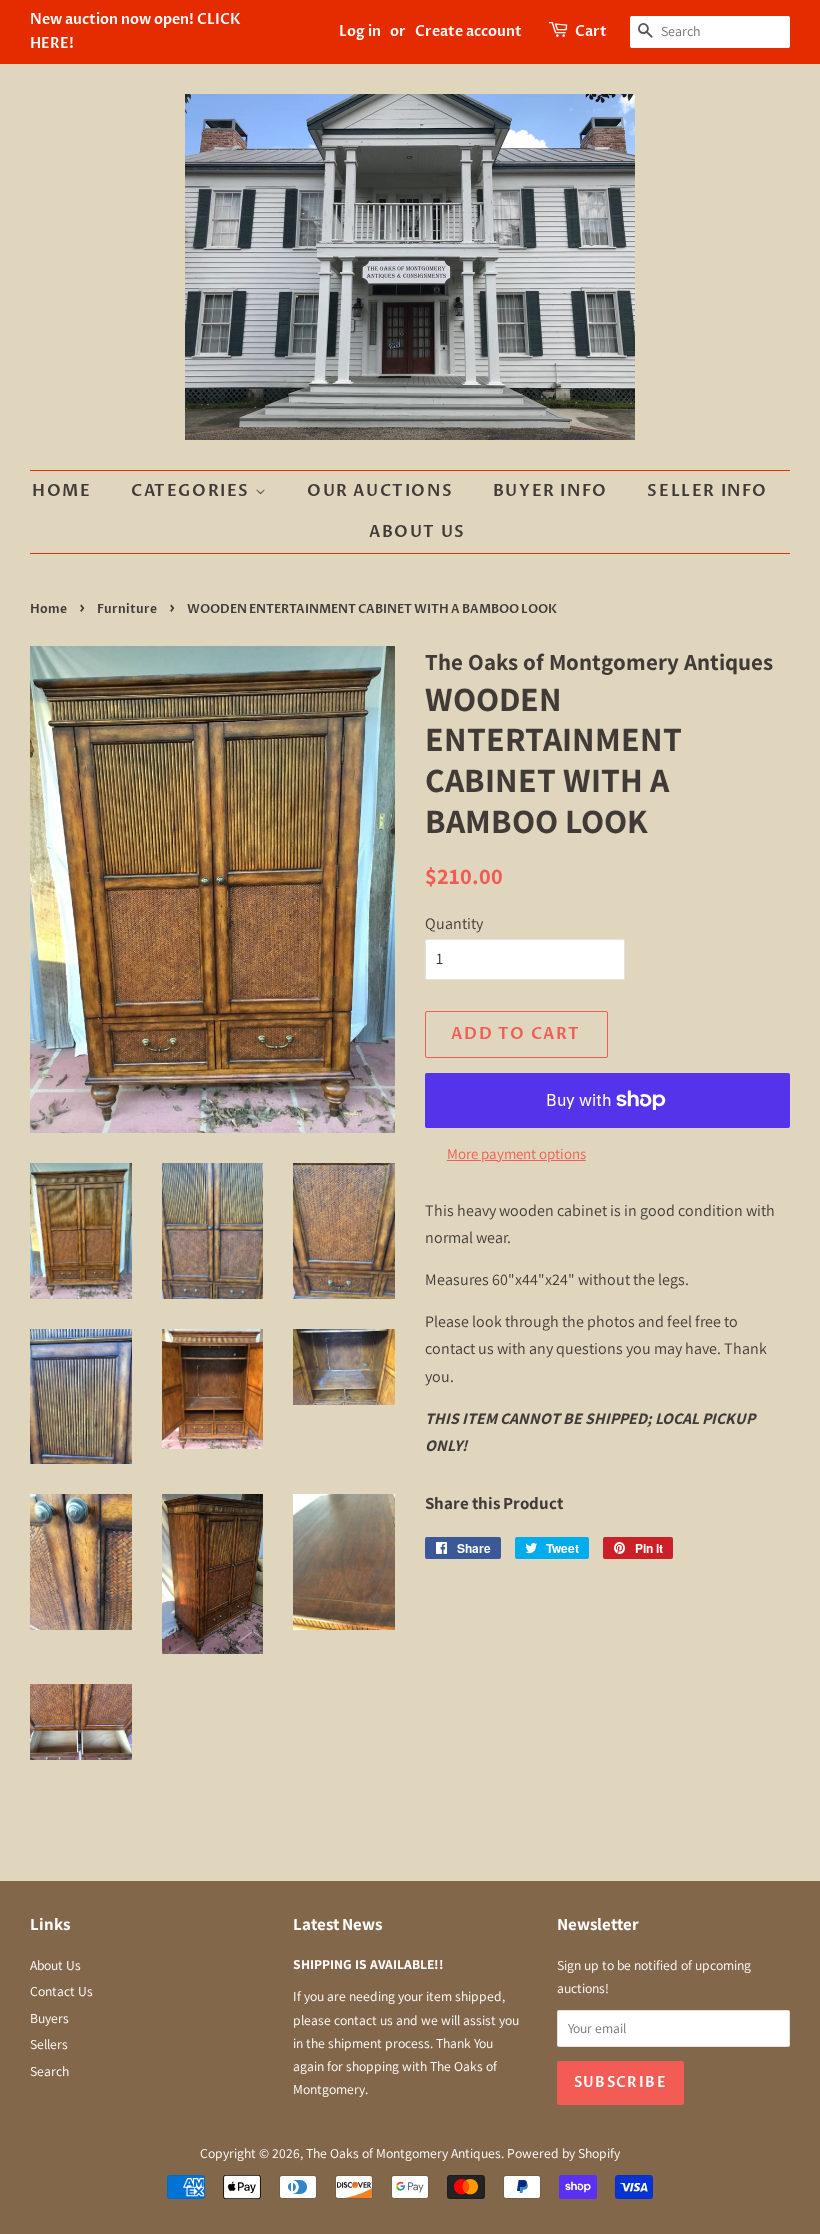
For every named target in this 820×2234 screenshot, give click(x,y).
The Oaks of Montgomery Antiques (403, 2153)
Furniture (127, 609)
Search (49, 2071)
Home (61, 491)
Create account (468, 31)
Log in (360, 31)
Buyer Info (550, 491)
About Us (417, 532)
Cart (591, 31)
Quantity (454, 923)
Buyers (49, 2018)
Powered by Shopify (563, 2153)
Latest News (337, 1924)
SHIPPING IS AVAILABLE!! (368, 1964)
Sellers (49, 2044)
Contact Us (61, 1991)
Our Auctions (380, 491)
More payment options (516, 1153)
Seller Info (707, 491)
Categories (193, 491)
